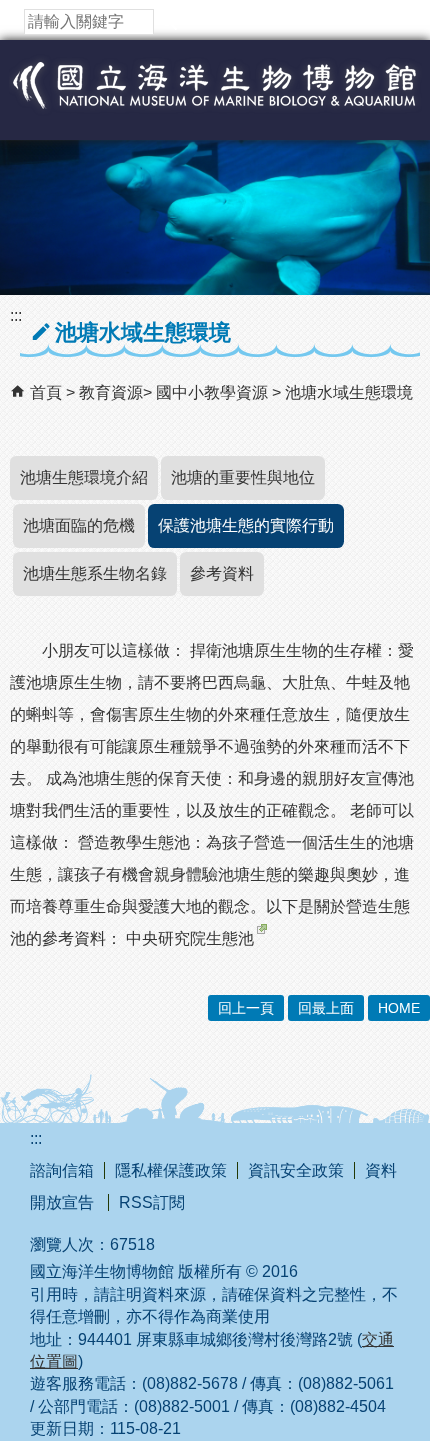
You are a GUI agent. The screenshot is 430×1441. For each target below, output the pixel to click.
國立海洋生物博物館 (215, 106)
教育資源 (111, 392)
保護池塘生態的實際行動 (246, 525)
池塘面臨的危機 (79, 525)
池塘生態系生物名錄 (95, 573)
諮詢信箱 (62, 1170)
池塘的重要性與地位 (243, 477)
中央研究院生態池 (190, 938)
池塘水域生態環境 (349, 392)
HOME (399, 1008)
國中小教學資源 (214, 392)
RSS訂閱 (152, 1202)
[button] (169, 22)
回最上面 (326, 1008)
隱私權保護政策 (171, 1170)
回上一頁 (246, 1008)
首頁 (46, 392)
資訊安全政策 (296, 1170)
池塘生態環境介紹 (84, 477)
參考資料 (222, 573)
